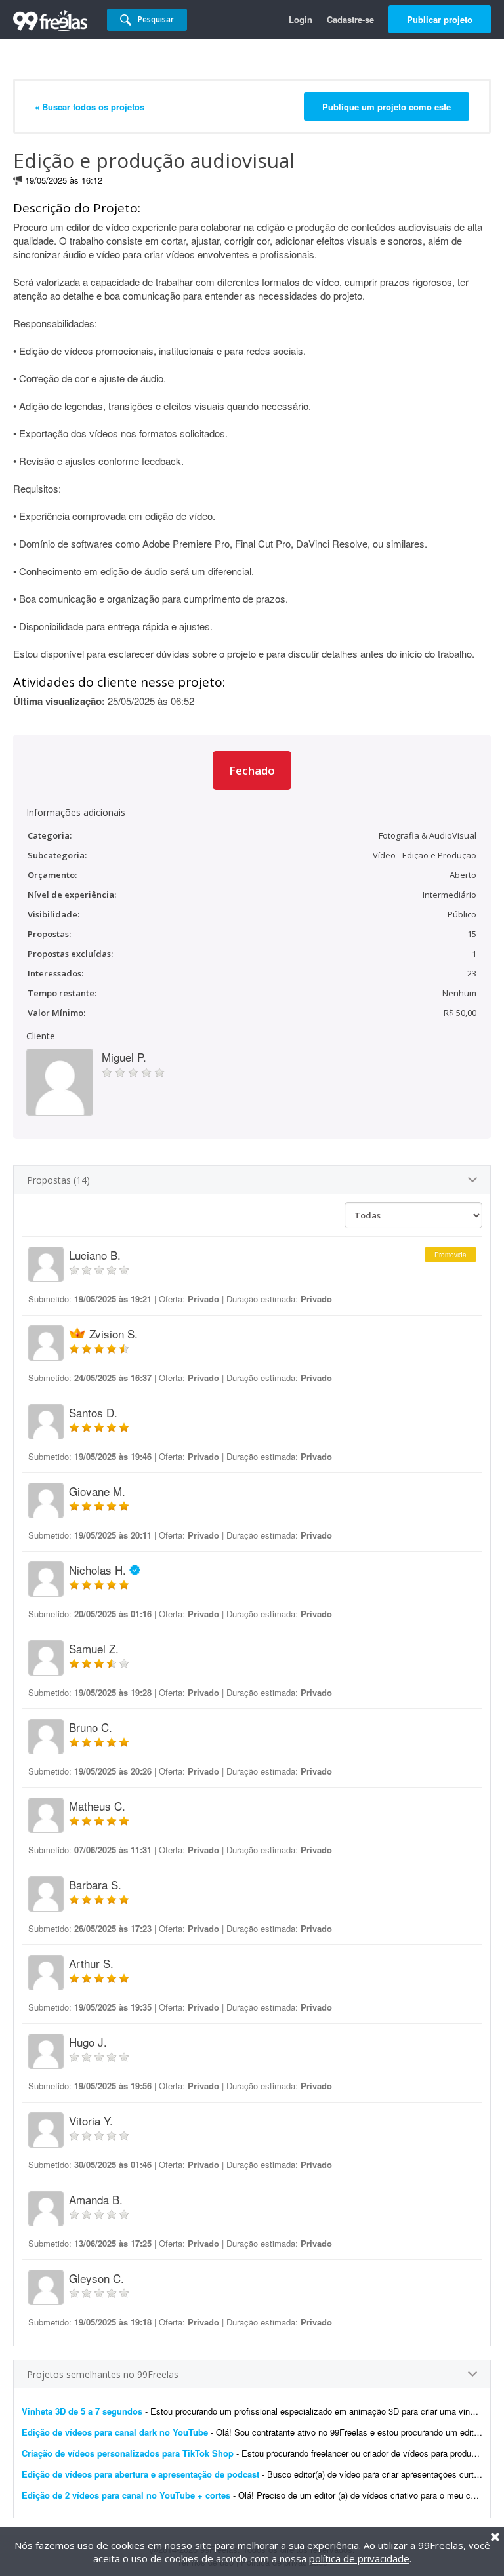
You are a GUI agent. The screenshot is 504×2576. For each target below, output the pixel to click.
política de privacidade (359, 2558)
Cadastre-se (350, 19)
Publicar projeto (440, 19)
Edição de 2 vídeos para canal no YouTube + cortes (126, 2495)
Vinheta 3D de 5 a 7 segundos (82, 2411)
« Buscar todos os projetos (90, 107)
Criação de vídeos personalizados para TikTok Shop (128, 2453)
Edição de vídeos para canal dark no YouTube (115, 2432)
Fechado (252, 770)
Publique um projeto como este (387, 107)
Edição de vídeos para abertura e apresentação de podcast (140, 2474)
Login (301, 19)
